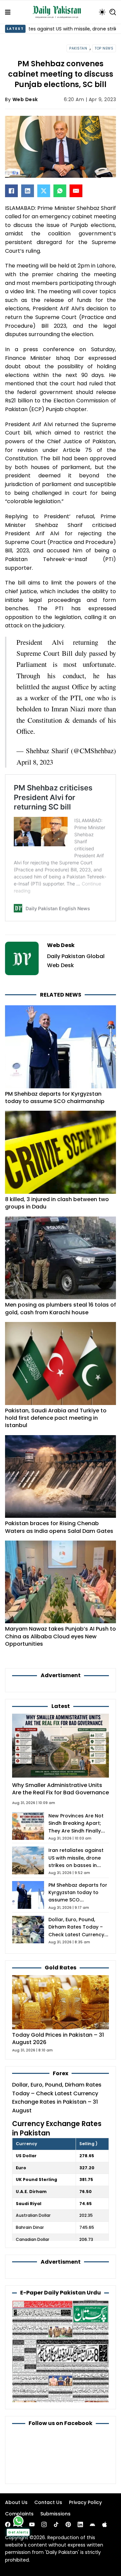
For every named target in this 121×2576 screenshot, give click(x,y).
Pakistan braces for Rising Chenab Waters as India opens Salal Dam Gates (59, 1527)
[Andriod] (92, 2524)
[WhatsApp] (60, 191)
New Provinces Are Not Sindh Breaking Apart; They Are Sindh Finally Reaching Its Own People (76, 1831)
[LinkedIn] (28, 191)
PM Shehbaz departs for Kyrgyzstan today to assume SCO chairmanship (55, 1098)
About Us (16, 2502)
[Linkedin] (80, 2524)
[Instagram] (44, 2524)
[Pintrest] (68, 2524)
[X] (44, 191)
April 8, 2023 (35, 762)
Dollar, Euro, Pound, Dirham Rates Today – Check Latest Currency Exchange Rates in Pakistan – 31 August (76, 1934)
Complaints (19, 2514)
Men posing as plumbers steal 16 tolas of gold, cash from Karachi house (61, 1308)
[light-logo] (58, 12)
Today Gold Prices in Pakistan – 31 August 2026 (58, 2039)
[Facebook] (11, 191)
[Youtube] (32, 2524)
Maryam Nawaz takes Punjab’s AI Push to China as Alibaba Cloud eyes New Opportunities (61, 1636)
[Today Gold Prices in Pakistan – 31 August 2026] (61, 2002)
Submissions (55, 2514)
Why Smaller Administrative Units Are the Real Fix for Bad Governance (61, 1789)
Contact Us (48, 2502)
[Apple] (105, 2524)
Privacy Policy (85, 2502)
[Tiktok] (56, 2524)
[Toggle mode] (102, 12)
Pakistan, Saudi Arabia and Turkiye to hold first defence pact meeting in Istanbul (56, 1418)
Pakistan (78, 48)
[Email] (76, 191)
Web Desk (25, 99)
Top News (104, 48)
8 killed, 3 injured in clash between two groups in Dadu (57, 1203)
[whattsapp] (18, 2521)
